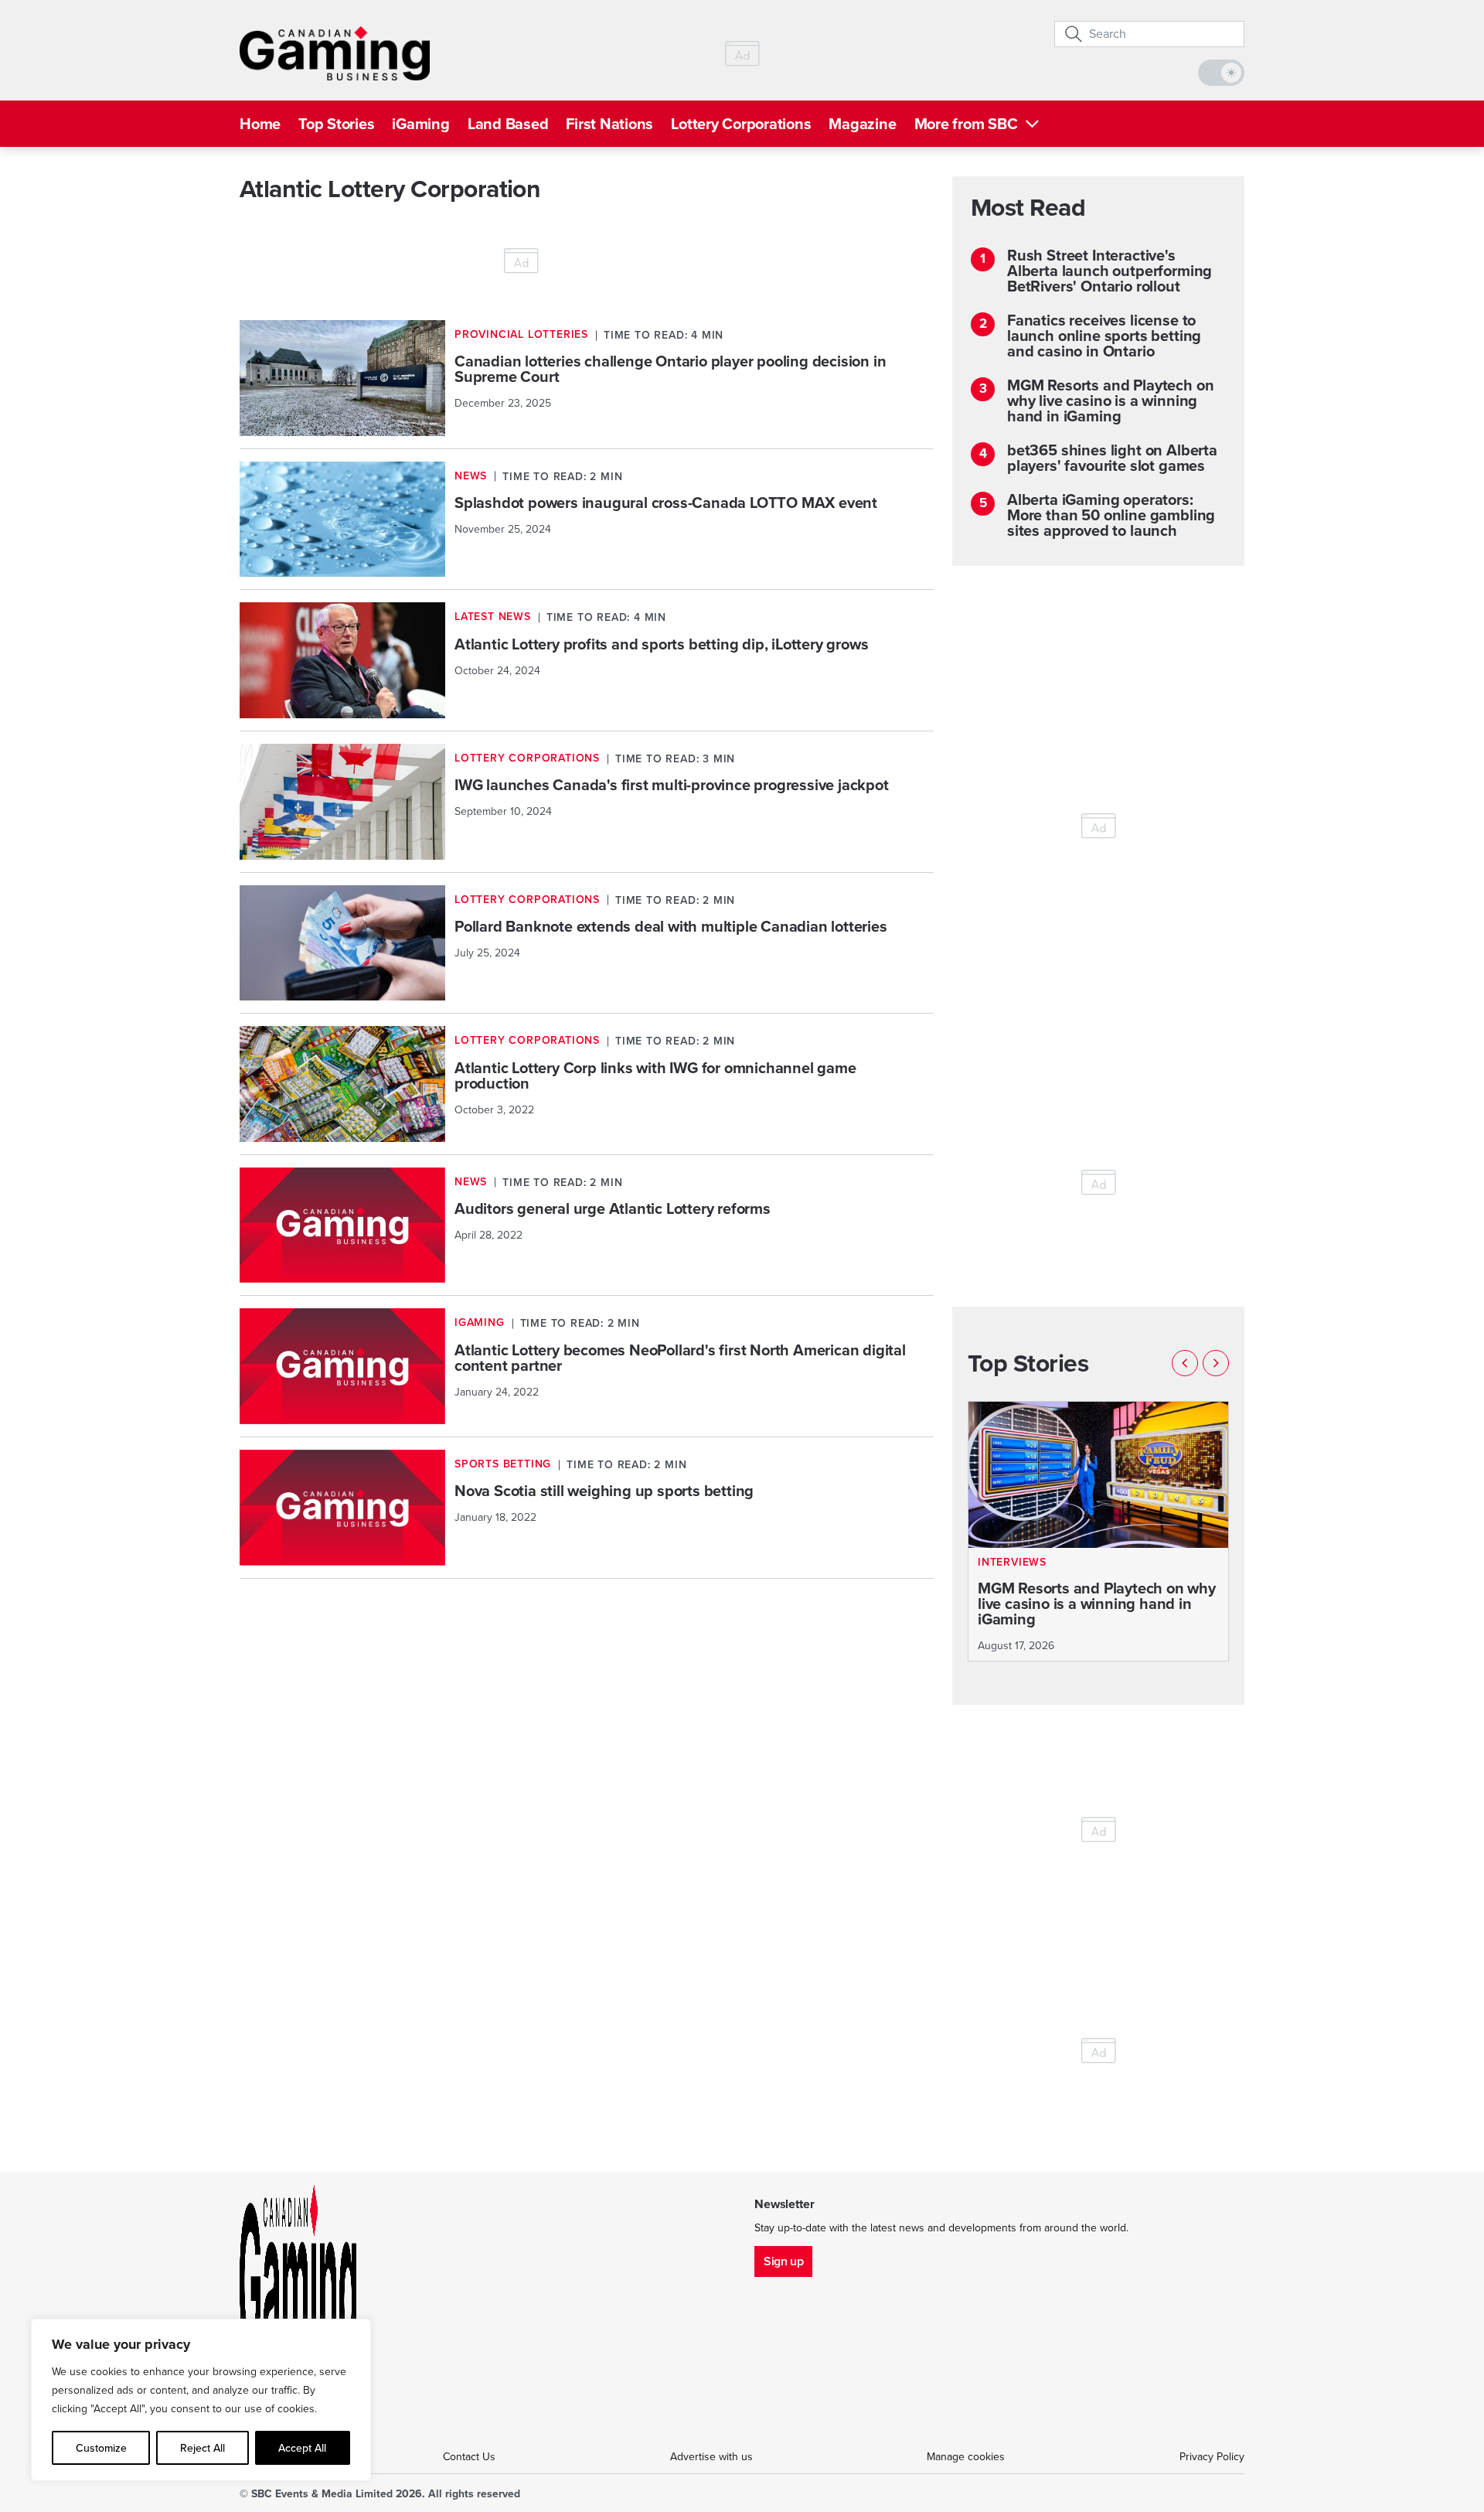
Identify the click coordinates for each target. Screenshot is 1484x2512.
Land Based (508, 124)
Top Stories (336, 124)
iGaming (420, 124)
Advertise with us (711, 2457)
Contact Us (469, 2457)
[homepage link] (335, 53)
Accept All (302, 2448)
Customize (101, 2448)
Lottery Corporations (741, 124)
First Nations (609, 124)
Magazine (862, 124)
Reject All (203, 2448)
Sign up (783, 2261)
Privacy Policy (1212, 2457)
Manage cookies (966, 2457)
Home (260, 124)
